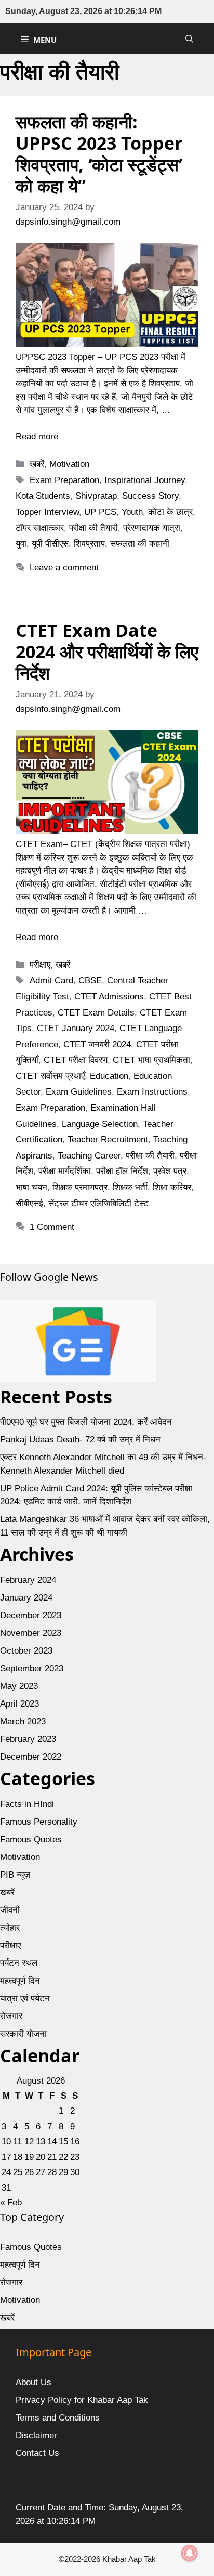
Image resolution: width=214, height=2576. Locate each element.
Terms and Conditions (58, 2418)
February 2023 (28, 1739)
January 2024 (26, 1598)
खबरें (37, 464)
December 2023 (31, 1615)
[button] (189, 38)
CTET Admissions (109, 997)
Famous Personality (39, 1822)
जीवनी (10, 1910)
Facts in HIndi (27, 1804)
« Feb (11, 2202)
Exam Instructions (152, 1092)
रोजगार (11, 2016)
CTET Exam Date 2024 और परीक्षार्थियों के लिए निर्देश (107, 652)
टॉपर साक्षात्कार (40, 528)
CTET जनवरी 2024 (97, 1044)
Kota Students (43, 496)
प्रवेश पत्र (170, 1171)
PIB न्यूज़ (15, 1875)
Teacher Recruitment (108, 1140)
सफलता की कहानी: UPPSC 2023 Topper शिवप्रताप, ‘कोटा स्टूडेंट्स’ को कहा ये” (99, 153)
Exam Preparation (64, 480)
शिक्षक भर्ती (130, 1187)
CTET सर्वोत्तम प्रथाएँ (50, 1076)
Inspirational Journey (145, 480)
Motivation (69, 464)
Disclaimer (36, 2435)
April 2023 (19, 1704)
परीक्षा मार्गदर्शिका (65, 1171)
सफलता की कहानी (140, 544)
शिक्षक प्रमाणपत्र (80, 1187)
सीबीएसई (29, 1204)
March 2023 (23, 1721)
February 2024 (28, 1580)
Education (109, 1076)
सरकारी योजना (23, 2034)
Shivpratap (96, 496)
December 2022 (31, 1757)
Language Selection (100, 1124)
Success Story (150, 496)
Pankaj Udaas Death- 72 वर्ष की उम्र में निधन (80, 1440)
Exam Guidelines (79, 1092)
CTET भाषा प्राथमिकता (151, 1060)
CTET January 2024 (76, 1028)
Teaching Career (89, 1156)
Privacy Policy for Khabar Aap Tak (82, 2400)
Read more (37, 437)
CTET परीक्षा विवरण (76, 1060)
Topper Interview (47, 512)
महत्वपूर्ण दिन (20, 1981)
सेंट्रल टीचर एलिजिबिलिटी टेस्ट (98, 1204)
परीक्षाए (40, 965)
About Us (34, 2382)
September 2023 (32, 1668)
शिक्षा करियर (172, 1187)
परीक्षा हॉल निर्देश (122, 1171)
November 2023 (31, 1633)
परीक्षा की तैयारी (93, 528)
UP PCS (100, 512)
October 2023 (26, 1651)
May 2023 (19, 1686)
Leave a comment (64, 568)
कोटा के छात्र (170, 512)
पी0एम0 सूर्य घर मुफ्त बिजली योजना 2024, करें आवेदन (86, 1422)
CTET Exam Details (96, 1013)
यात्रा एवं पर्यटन (25, 1999)
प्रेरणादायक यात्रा (152, 528)
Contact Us (37, 2453)
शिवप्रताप (89, 544)
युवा (21, 544)
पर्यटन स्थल (19, 1963)
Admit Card (51, 980)
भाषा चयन (31, 1187)
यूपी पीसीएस (50, 544)
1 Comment (52, 1227)
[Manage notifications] (190, 2553)
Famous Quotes (31, 1839)
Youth (132, 512)
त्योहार (10, 1928)
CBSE (90, 980)
